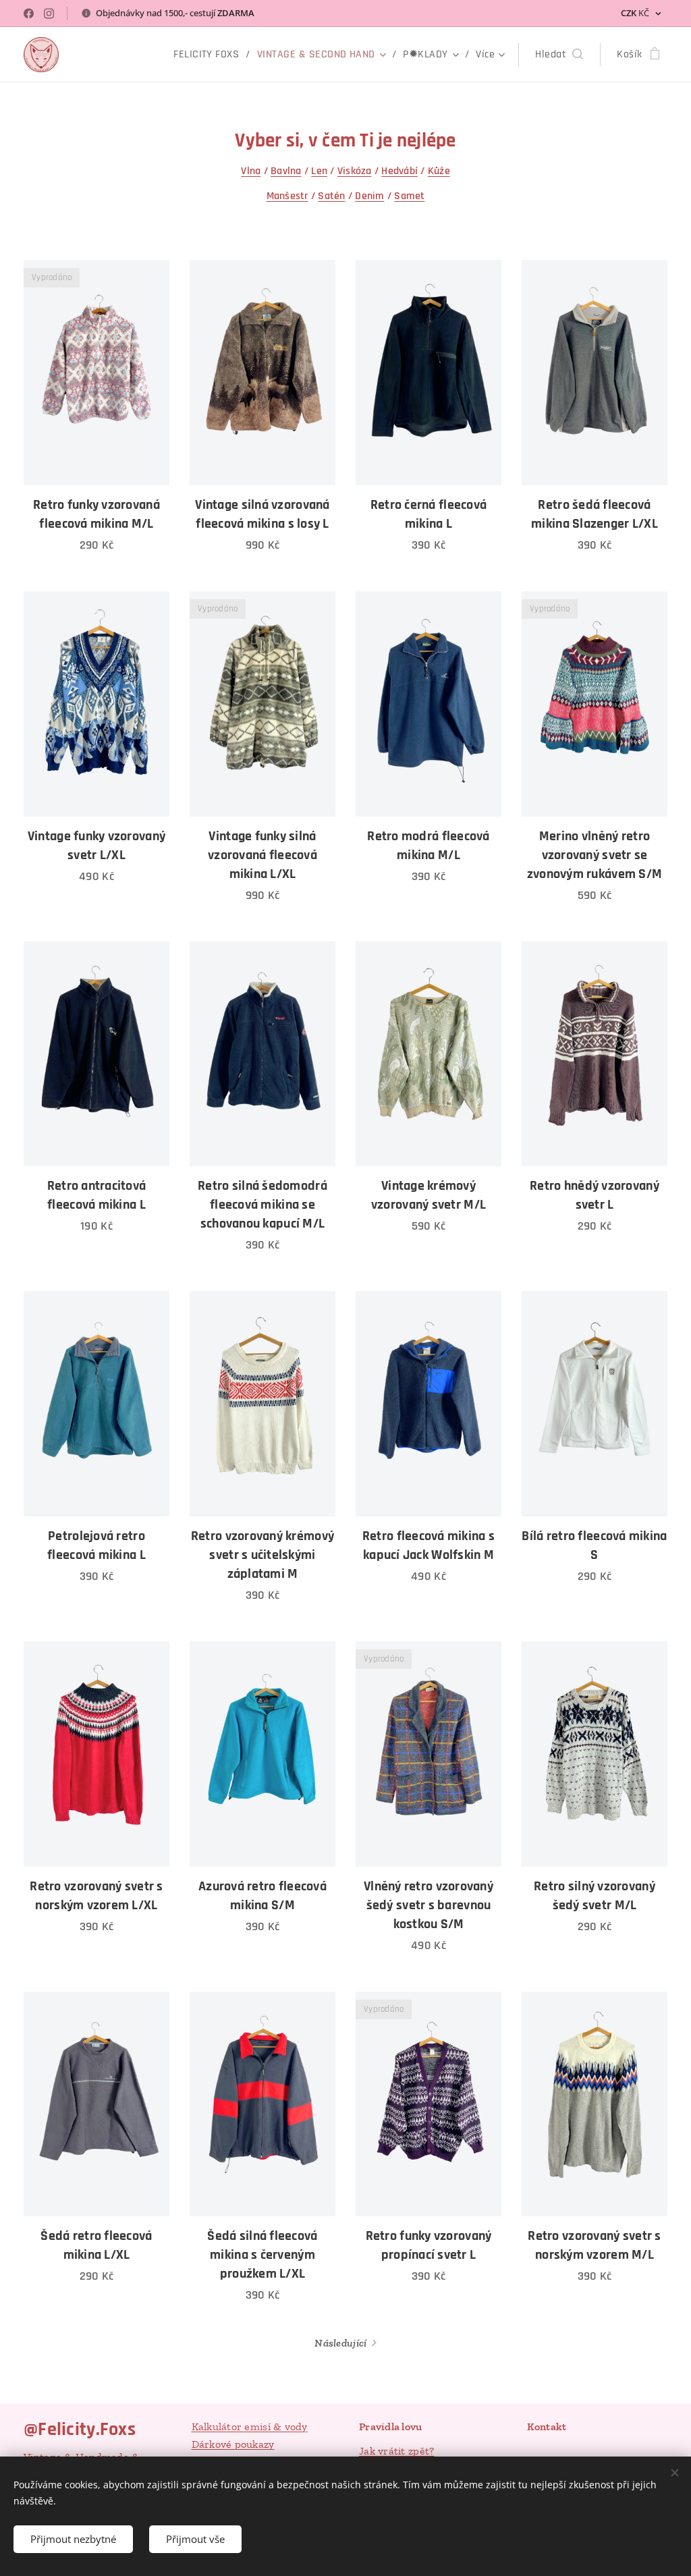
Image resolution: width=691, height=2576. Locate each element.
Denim (369, 196)
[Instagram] (49, 13)
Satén (331, 196)
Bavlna (286, 171)
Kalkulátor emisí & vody (250, 2427)
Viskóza (355, 171)
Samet (409, 196)
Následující (340, 2343)
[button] (559, 55)
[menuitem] (210, 55)
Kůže (439, 171)
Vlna (251, 171)
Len (319, 171)
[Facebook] (29, 13)
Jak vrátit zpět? (396, 2451)
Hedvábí (399, 171)
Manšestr (287, 196)
